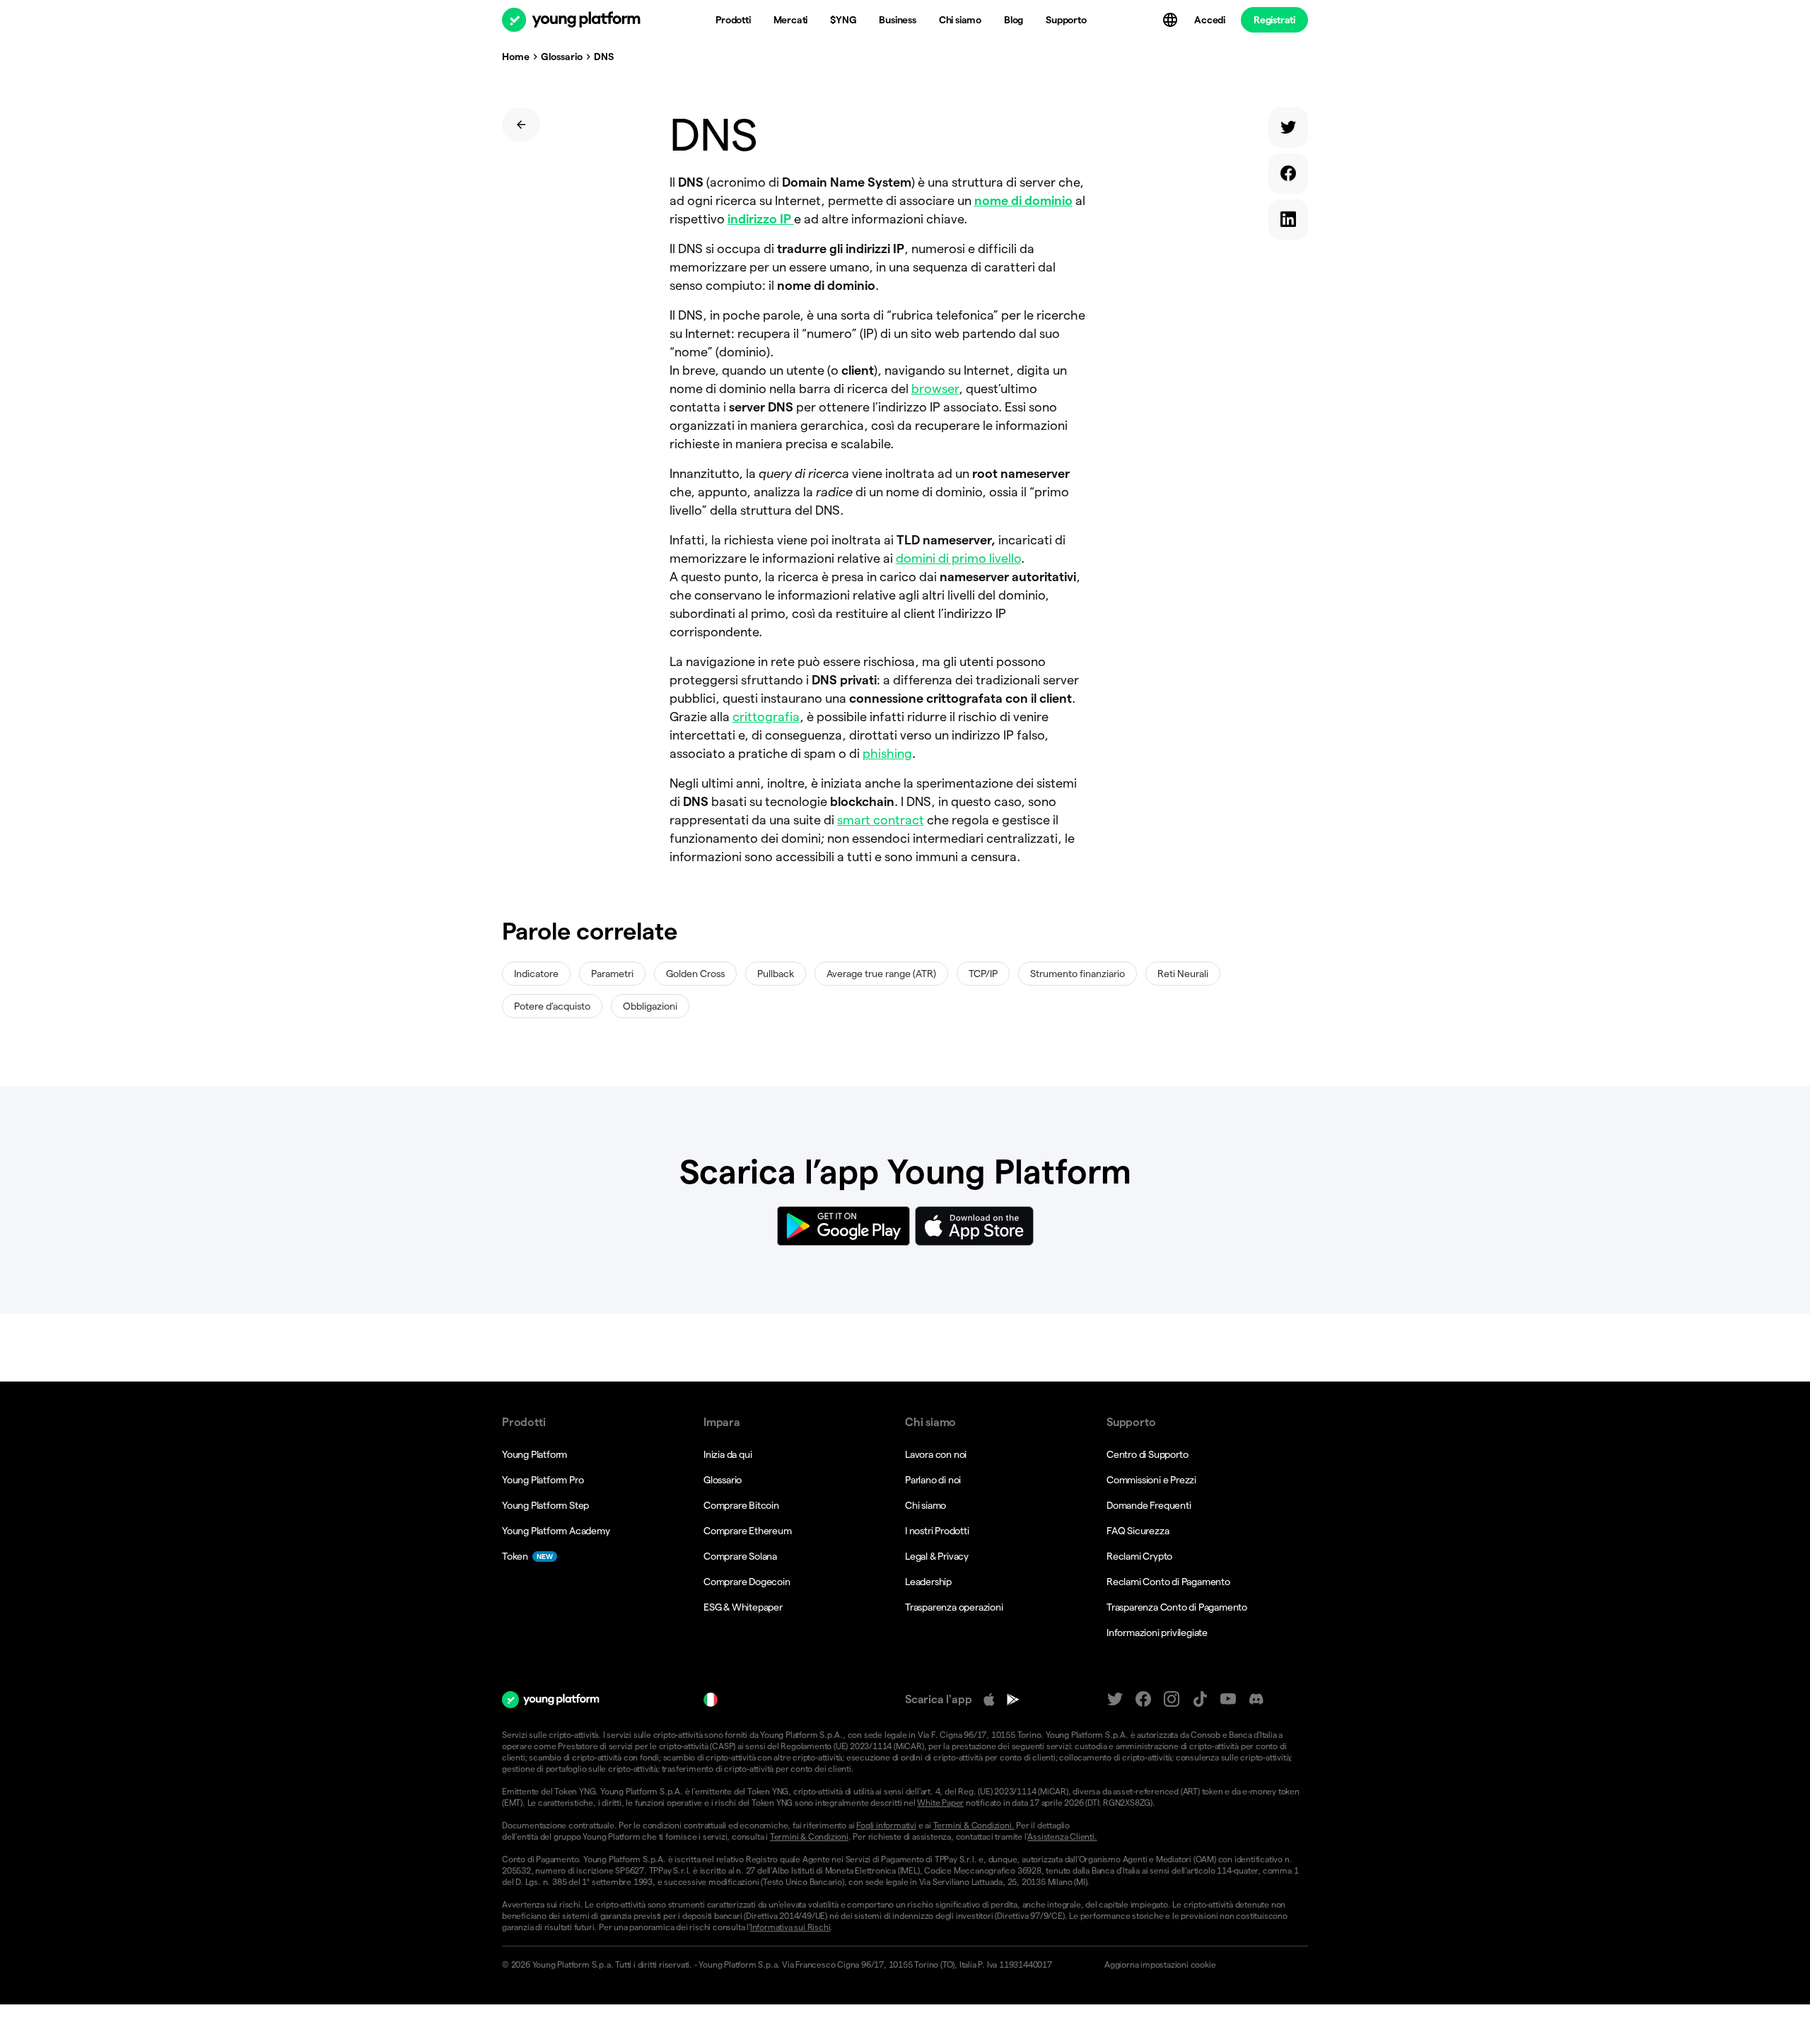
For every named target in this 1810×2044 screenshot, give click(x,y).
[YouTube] (1228, 1699)
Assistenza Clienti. (1062, 1836)
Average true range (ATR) (881, 974)
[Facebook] (1143, 1699)
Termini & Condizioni (809, 1836)
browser (935, 389)
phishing (887, 753)
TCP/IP (983, 974)
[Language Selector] (1172, 20)
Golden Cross (695, 974)
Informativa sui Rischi (790, 1927)
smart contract (881, 820)
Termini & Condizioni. (974, 1825)
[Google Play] (1013, 1700)
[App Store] (989, 1700)
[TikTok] (1200, 1699)
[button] (1200, 1965)
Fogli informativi (886, 1825)
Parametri (612, 974)
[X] (1115, 1699)
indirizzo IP (761, 219)
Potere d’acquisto (552, 1006)
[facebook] (1288, 176)
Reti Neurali (1183, 974)
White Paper (940, 1803)
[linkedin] (1288, 222)
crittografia (766, 717)
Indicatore (536, 974)
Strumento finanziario (1078, 974)
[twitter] (1288, 130)
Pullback (776, 974)
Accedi (1210, 20)
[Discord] (1256, 1699)
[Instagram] (1172, 1699)
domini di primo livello (958, 558)
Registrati (1274, 20)
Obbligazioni (650, 1006)
